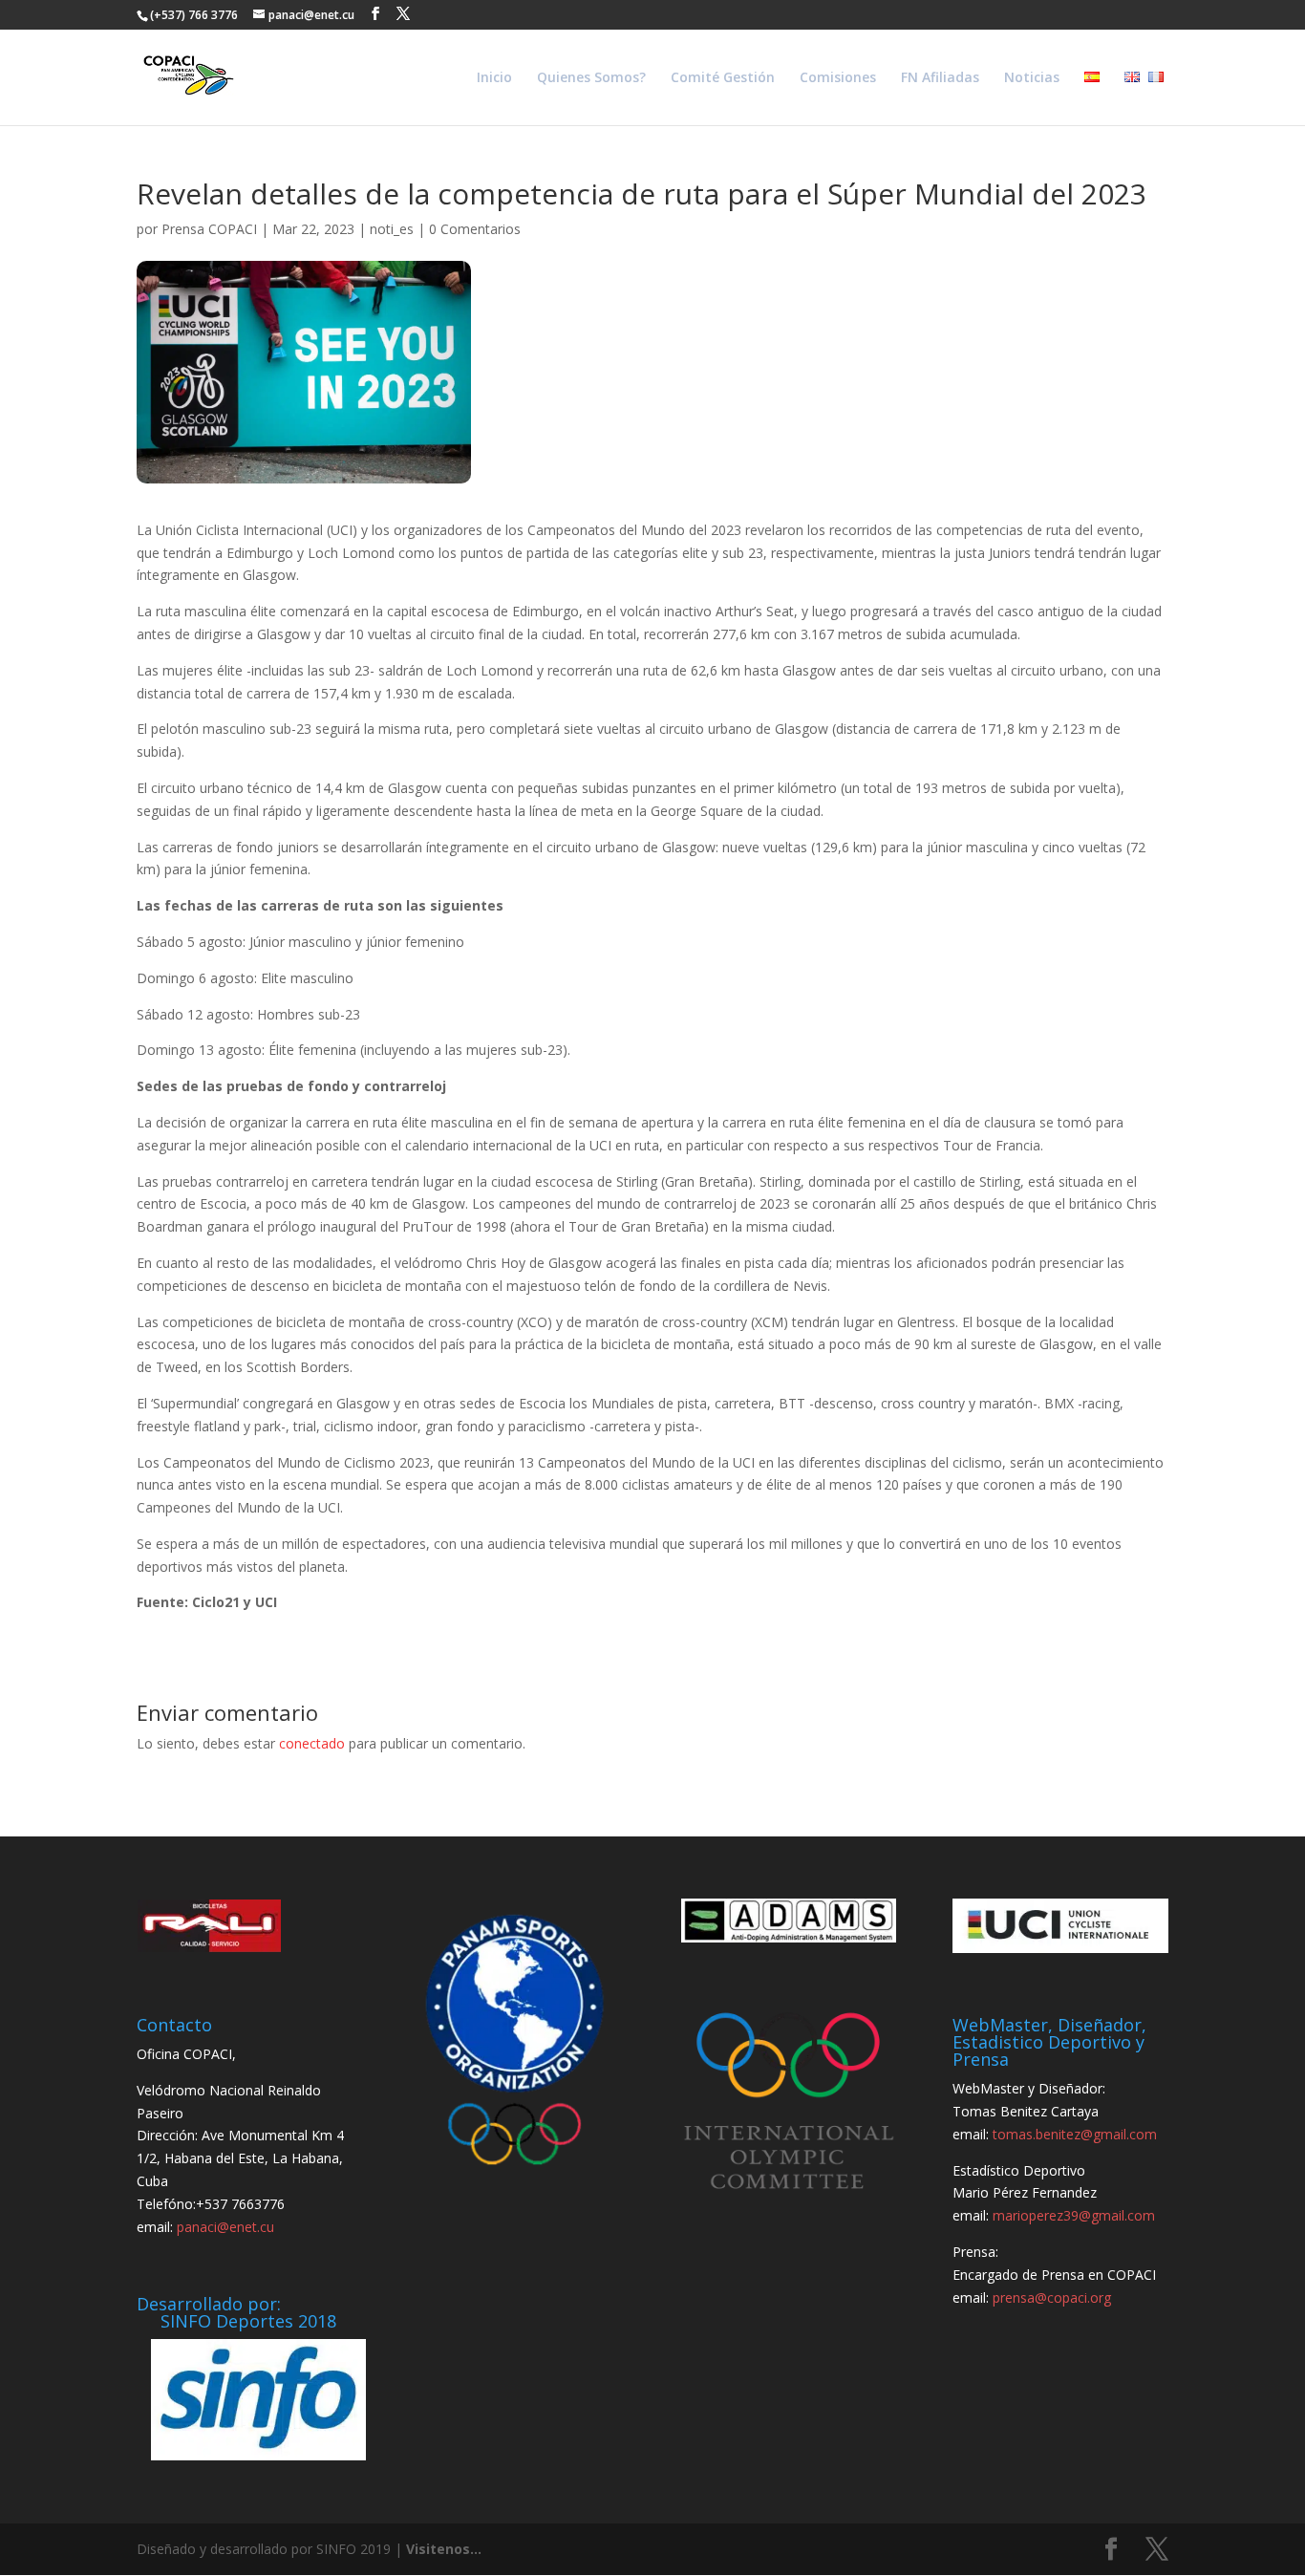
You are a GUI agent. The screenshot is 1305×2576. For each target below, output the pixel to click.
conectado (312, 1743)
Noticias (1032, 78)
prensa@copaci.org (1052, 2297)
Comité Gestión (723, 78)
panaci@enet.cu (225, 2227)
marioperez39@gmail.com (1074, 2215)
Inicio (494, 78)
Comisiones (838, 78)
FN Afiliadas (940, 78)
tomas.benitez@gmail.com (1075, 2134)
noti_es (392, 229)
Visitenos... (444, 2549)
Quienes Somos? (591, 78)
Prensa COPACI (209, 229)
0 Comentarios (475, 229)
